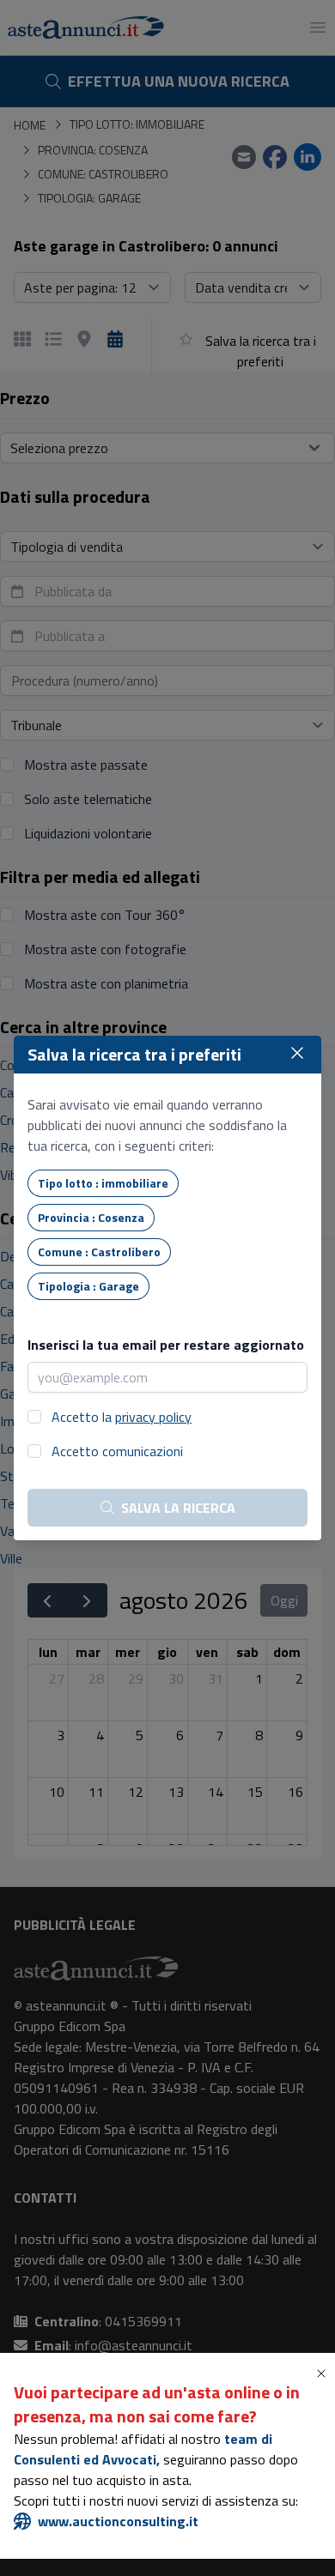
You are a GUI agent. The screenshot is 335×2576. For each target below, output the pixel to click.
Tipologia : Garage (88, 1286)
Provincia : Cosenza (91, 1217)
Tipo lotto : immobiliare (103, 1183)
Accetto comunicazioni (117, 1451)
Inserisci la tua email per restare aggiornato (166, 1345)
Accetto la (122, 1417)
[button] (325, 2373)
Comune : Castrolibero (99, 1252)
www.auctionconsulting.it (118, 2521)
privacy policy (153, 1417)
